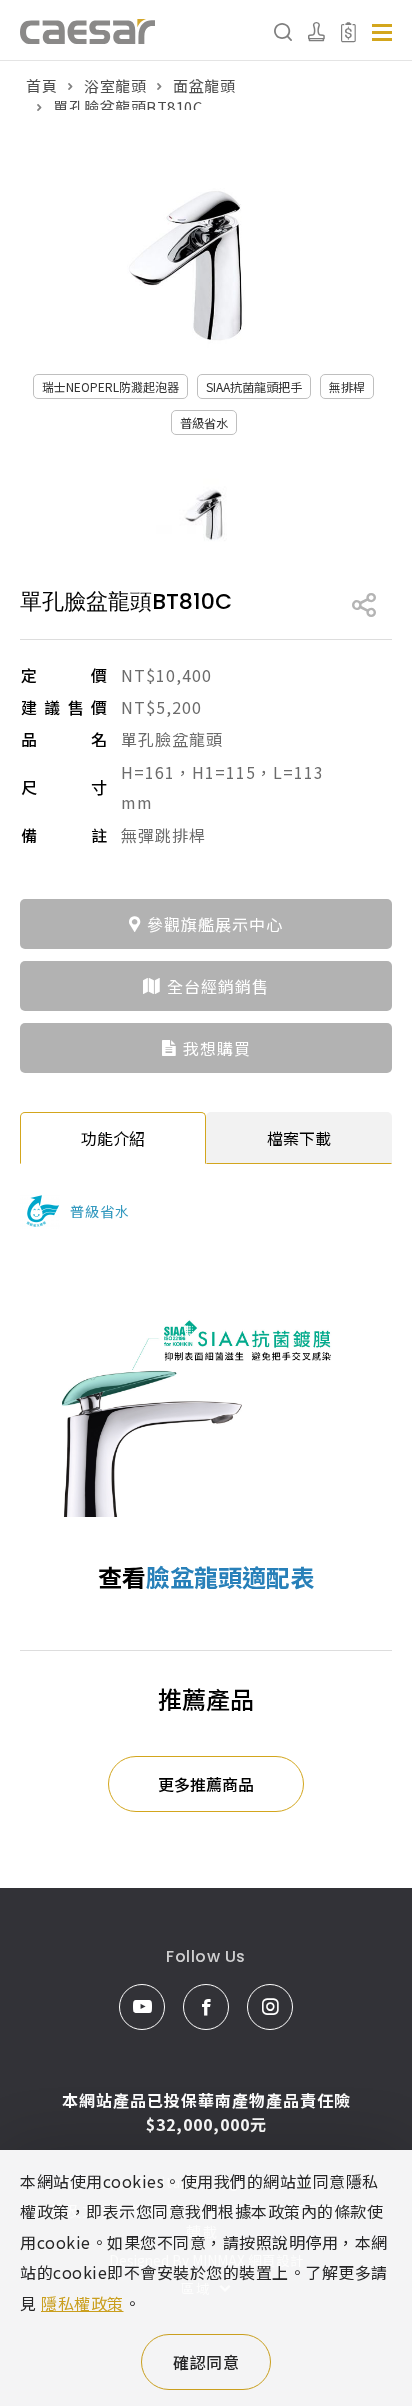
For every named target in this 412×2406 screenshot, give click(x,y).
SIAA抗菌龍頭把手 (254, 386)
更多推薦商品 (206, 1784)
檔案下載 (299, 1138)
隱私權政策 (82, 2303)
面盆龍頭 (204, 85)
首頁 (41, 85)
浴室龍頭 (115, 85)
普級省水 (204, 422)
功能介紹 (113, 1138)
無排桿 (347, 386)
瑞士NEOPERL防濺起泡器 (110, 386)
